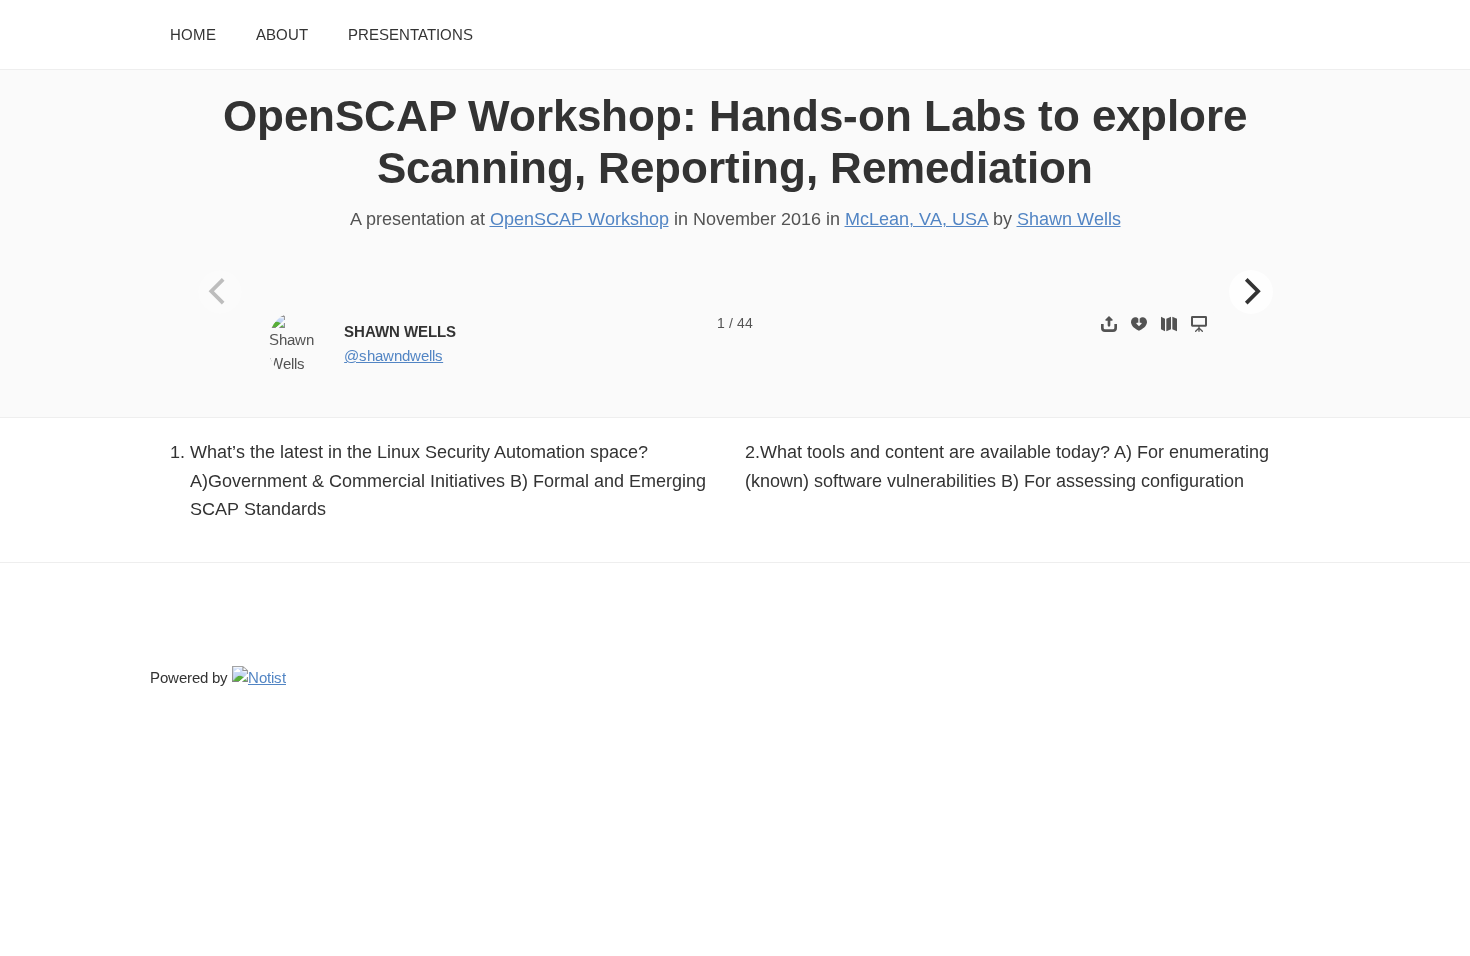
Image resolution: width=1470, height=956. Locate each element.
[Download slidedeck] (1139, 323)
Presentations (410, 34)
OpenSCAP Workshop (579, 219)
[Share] (1109, 323)
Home (193, 34)
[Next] (1251, 292)
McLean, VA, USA (916, 219)
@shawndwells (393, 355)
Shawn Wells (1069, 219)
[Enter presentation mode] (1199, 323)
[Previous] (220, 292)
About (282, 34)
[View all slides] (1169, 323)
